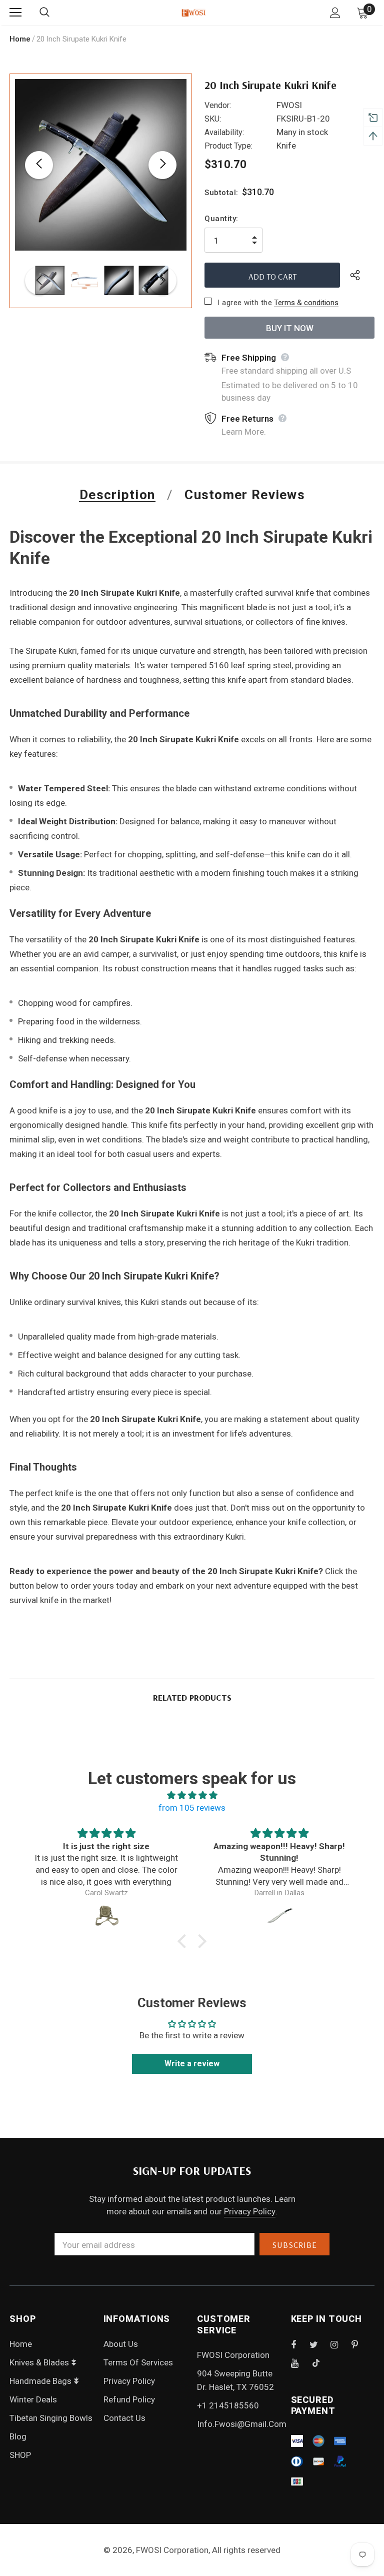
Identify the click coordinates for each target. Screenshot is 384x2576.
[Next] (162, 165)
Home (20, 39)
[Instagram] (339, 2344)
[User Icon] (335, 13)
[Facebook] (300, 2344)
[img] (192, 1795)
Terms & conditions (306, 303)
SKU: (213, 119)
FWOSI (289, 105)
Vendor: (218, 105)
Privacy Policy (250, 2211)
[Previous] (39, 165)
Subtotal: (221, 193)
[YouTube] (300, 2363)
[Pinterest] (360, 2344)
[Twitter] (318, 2344)
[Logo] (193, 12)
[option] (101, 165)
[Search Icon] (54, 13)
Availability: (224, 132)
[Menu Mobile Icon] (15, 13)
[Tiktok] (321, 2363)
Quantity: (221, 219)
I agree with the (245, 303)
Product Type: (228, 146)
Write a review (192, 2064)
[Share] (362, 275)
